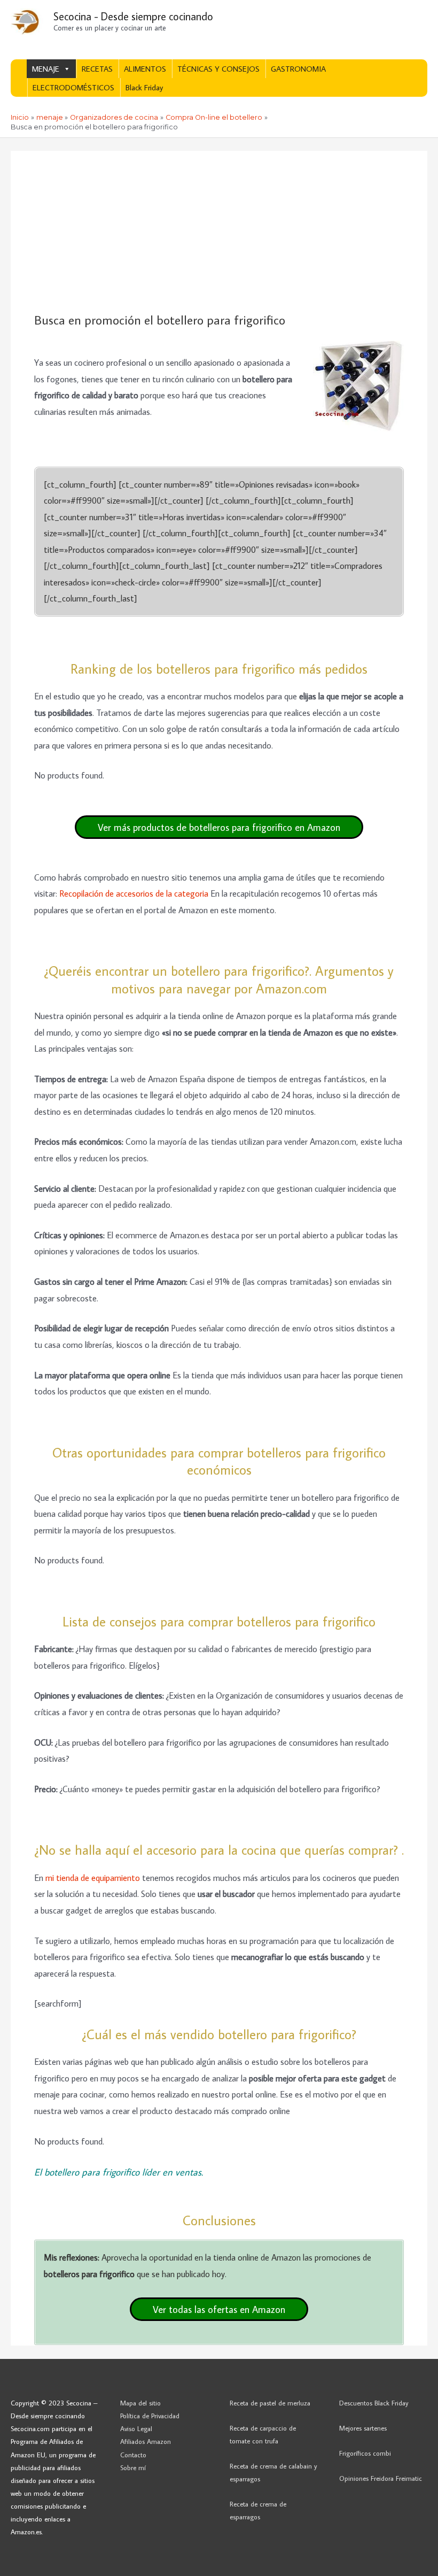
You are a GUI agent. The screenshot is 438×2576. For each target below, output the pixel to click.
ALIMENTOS (145, 69)
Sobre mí (133, 2467)
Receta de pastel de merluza (270, 2403)
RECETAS (97, 69)
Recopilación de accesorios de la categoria (134, 893)
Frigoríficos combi (365, 2453)
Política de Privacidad (150, 2416)
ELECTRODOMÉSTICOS (73, 87)
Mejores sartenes (363, 2428)
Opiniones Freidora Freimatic (381, 2478)
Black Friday (144, 87)
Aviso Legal (136, 2428)
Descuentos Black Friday (374, 2403)
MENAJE (46, 69)
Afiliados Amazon (146, 2441)
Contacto (133, 2455)
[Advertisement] (219, 232)
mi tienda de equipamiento (93, 1877)
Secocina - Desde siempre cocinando (133, 16)
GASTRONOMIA (298, 69)
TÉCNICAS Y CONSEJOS (218, 69)
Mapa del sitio (140, 2403)
